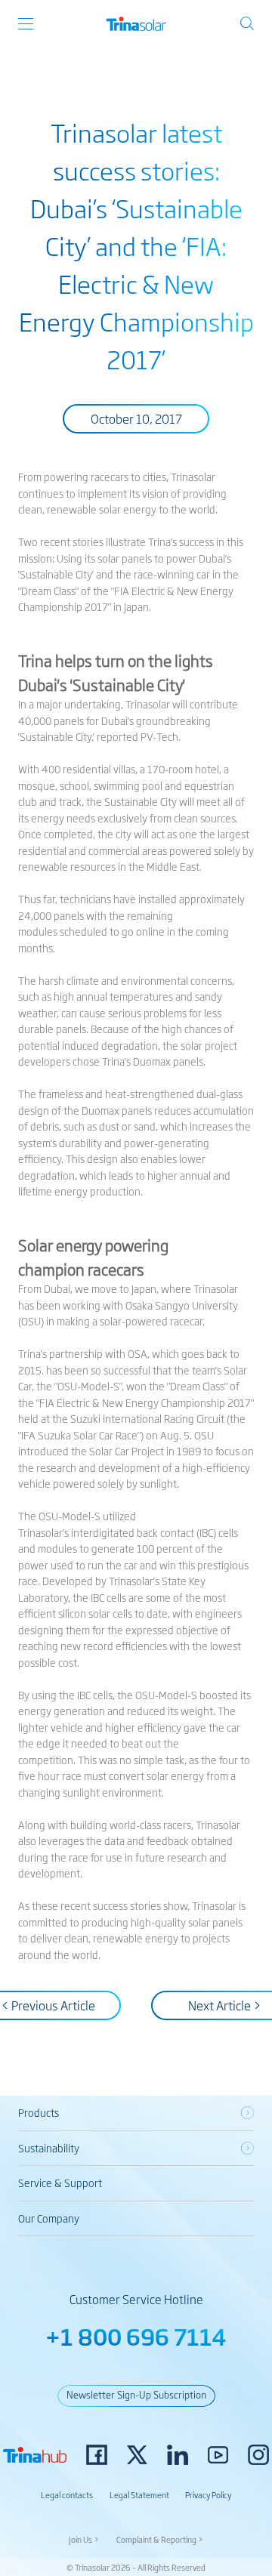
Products (39, 2112)
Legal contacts (67, 2494)
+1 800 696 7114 (136, 2336)
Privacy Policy (208, 2494)
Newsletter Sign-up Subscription (136, 2394)
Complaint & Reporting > (160, 2539)
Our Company (49, 2218)
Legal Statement (139, 2494)
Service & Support (60, 2183)
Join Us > (84, 2539)
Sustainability (49, 2148)
